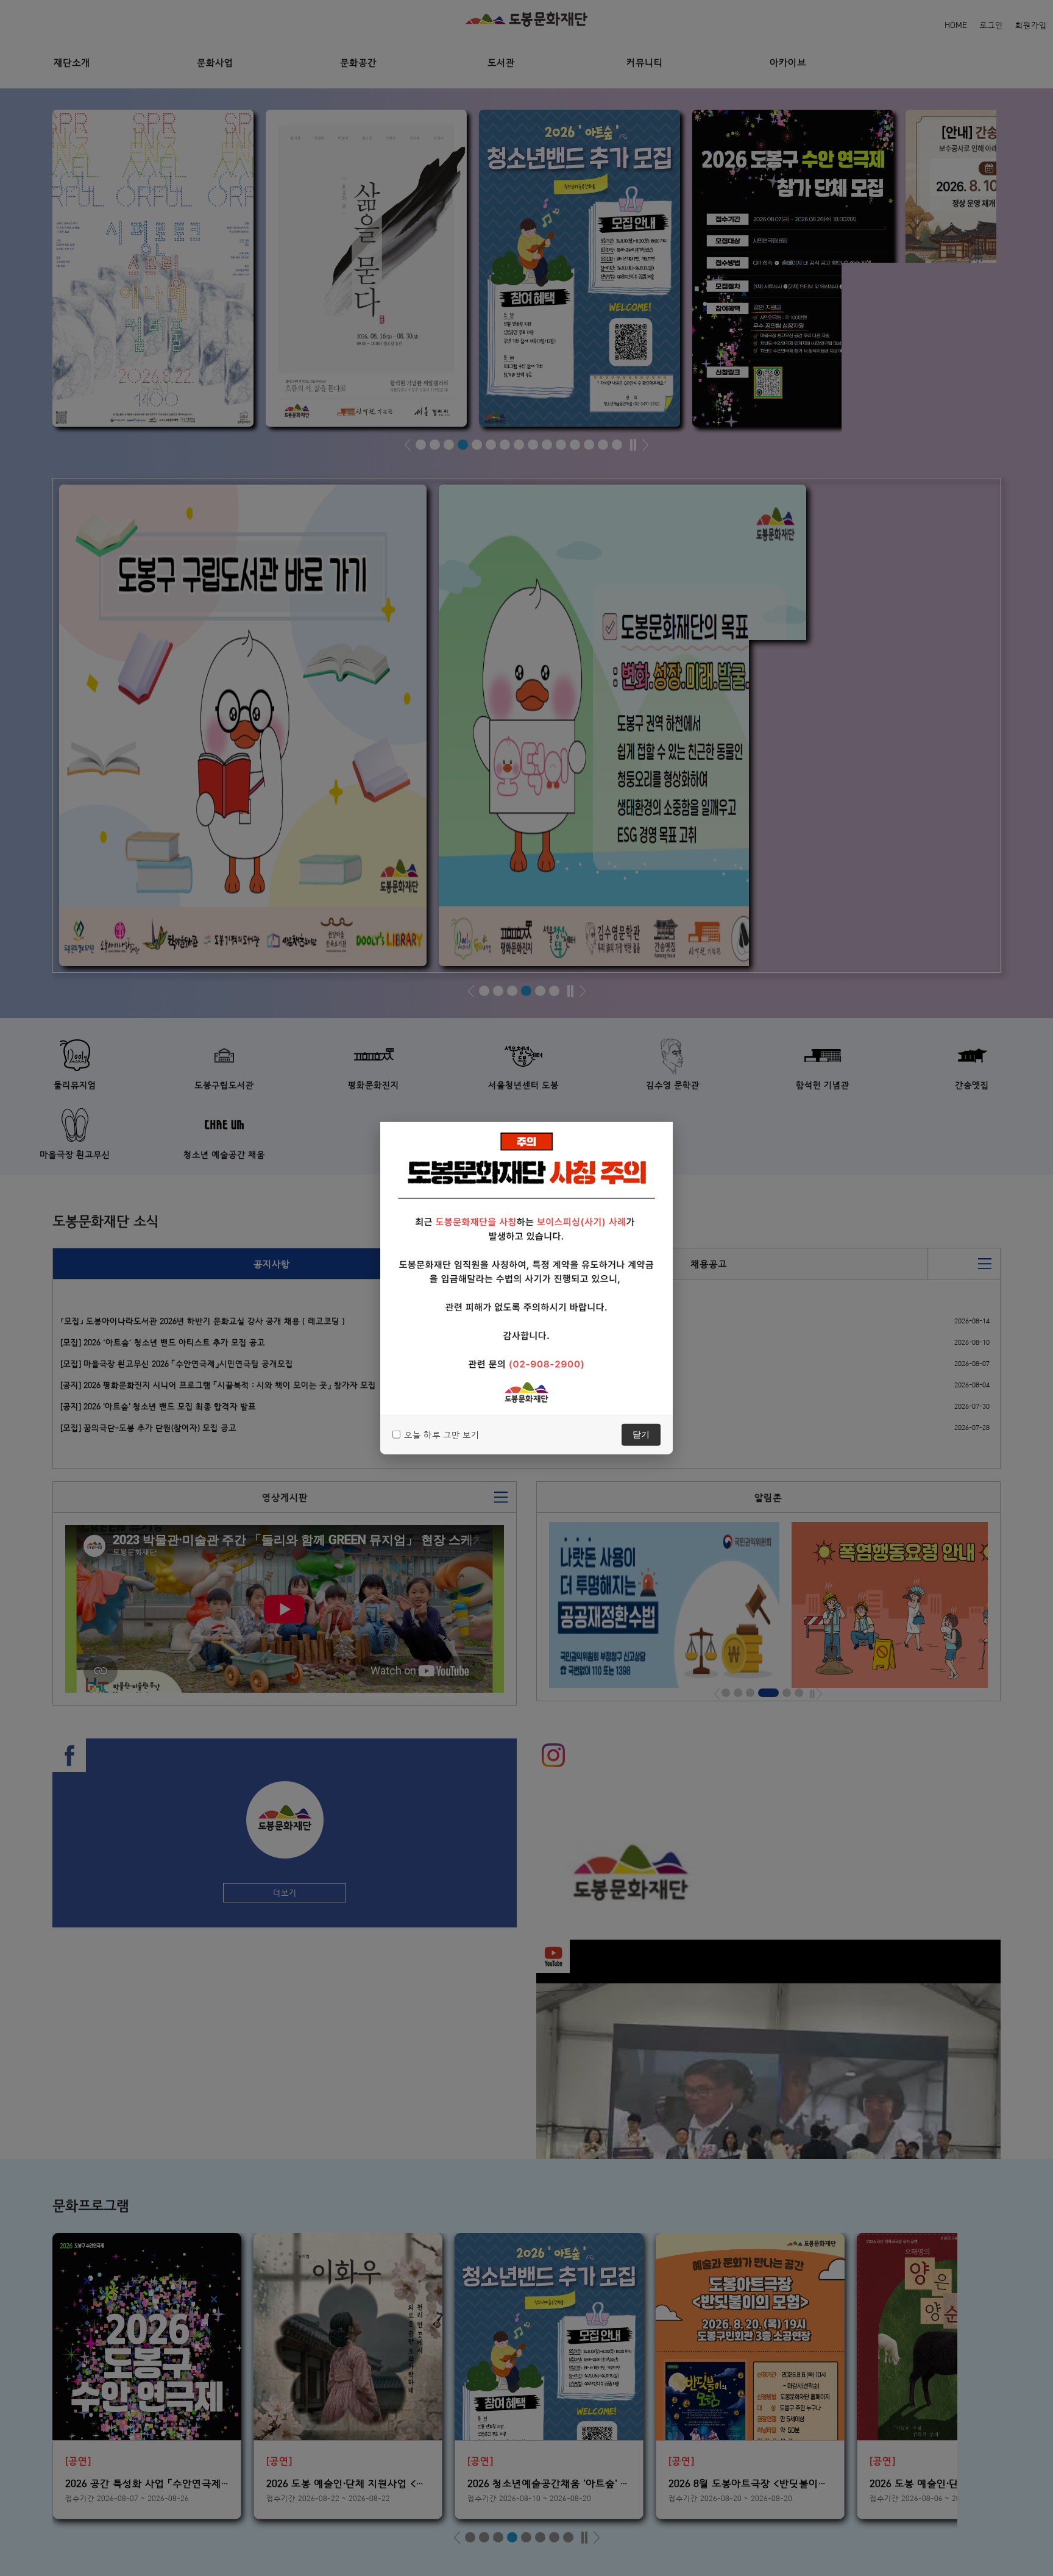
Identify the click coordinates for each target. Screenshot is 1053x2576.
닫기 (641, 1434)
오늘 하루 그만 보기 (442, 1434)
